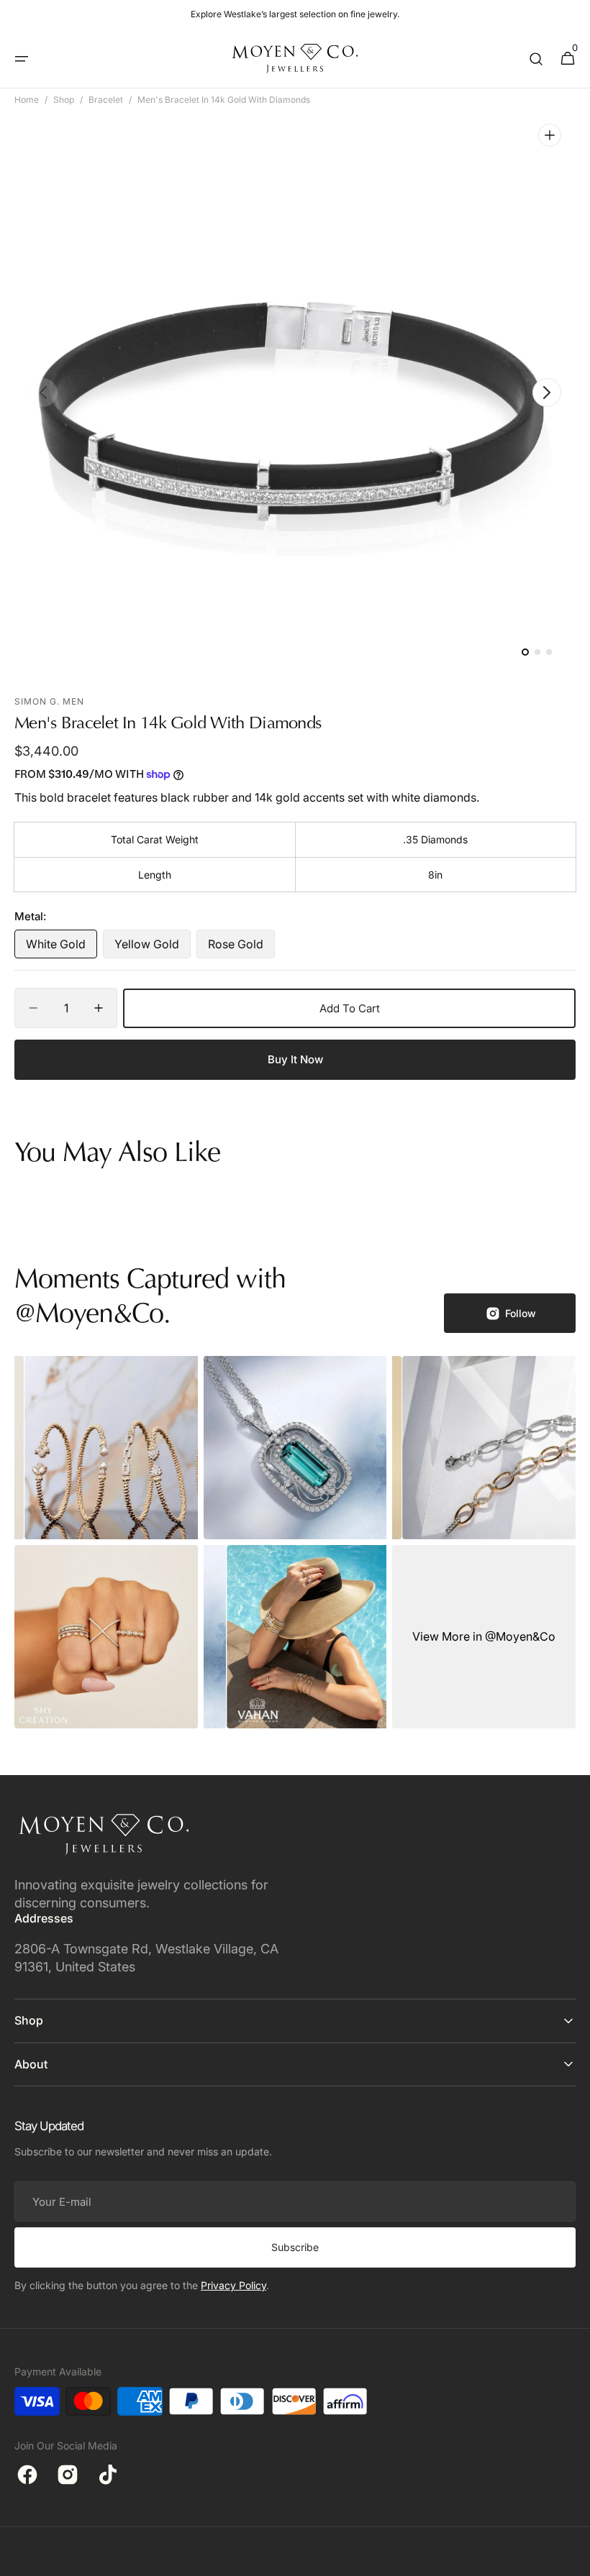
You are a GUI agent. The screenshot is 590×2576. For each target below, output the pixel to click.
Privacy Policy (233, 2285)
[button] (22, 59)
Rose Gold (241, 948)
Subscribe (295, 2247)
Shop (64, 100)
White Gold (62, 948)
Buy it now (295, 1059)
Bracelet (106, 100)
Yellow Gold (153, 948)
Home (27, 100)
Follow (521, 1313)
